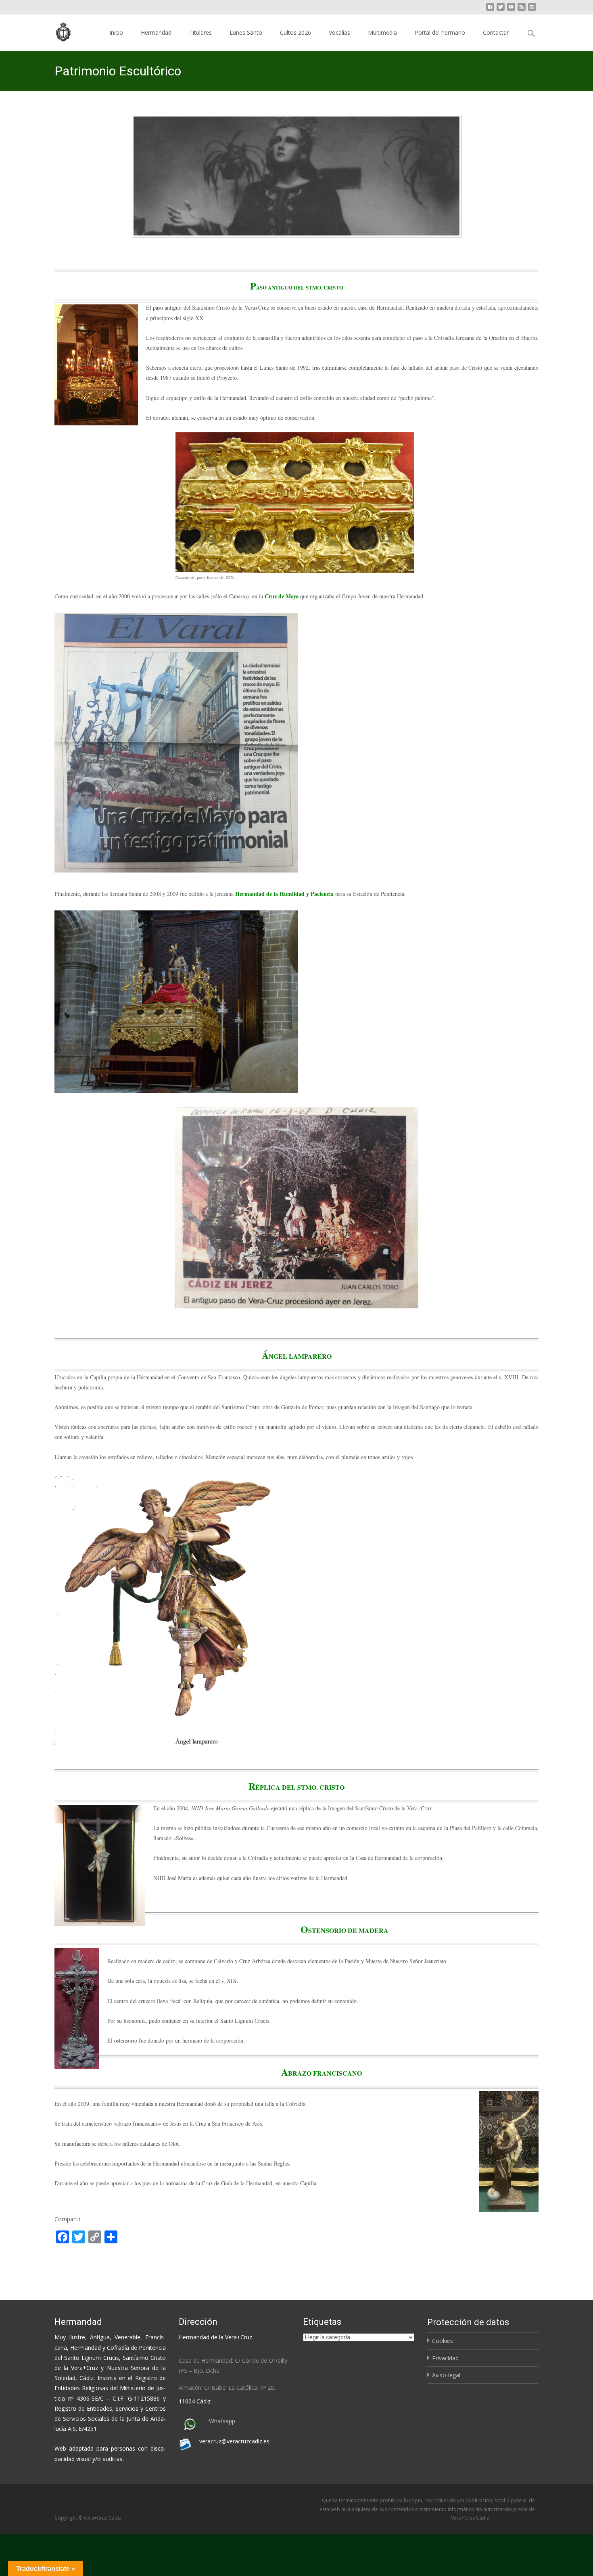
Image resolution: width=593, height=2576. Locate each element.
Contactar (496, 32)
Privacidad (445, 2358)
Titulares (200, 32)
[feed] (522, 10)
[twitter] (501, 10)
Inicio (116, 32)
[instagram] (532, 10)
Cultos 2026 (295, 32)
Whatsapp (222, 2421)
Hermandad (156, 32)
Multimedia (382, 32)
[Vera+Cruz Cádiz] (58, 31)
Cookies (443, 2341)
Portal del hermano (440, 32)
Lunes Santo (246, 32)
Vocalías (339, 32)
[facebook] (490, 10)
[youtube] (511, 10)
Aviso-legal (446, 2375)
